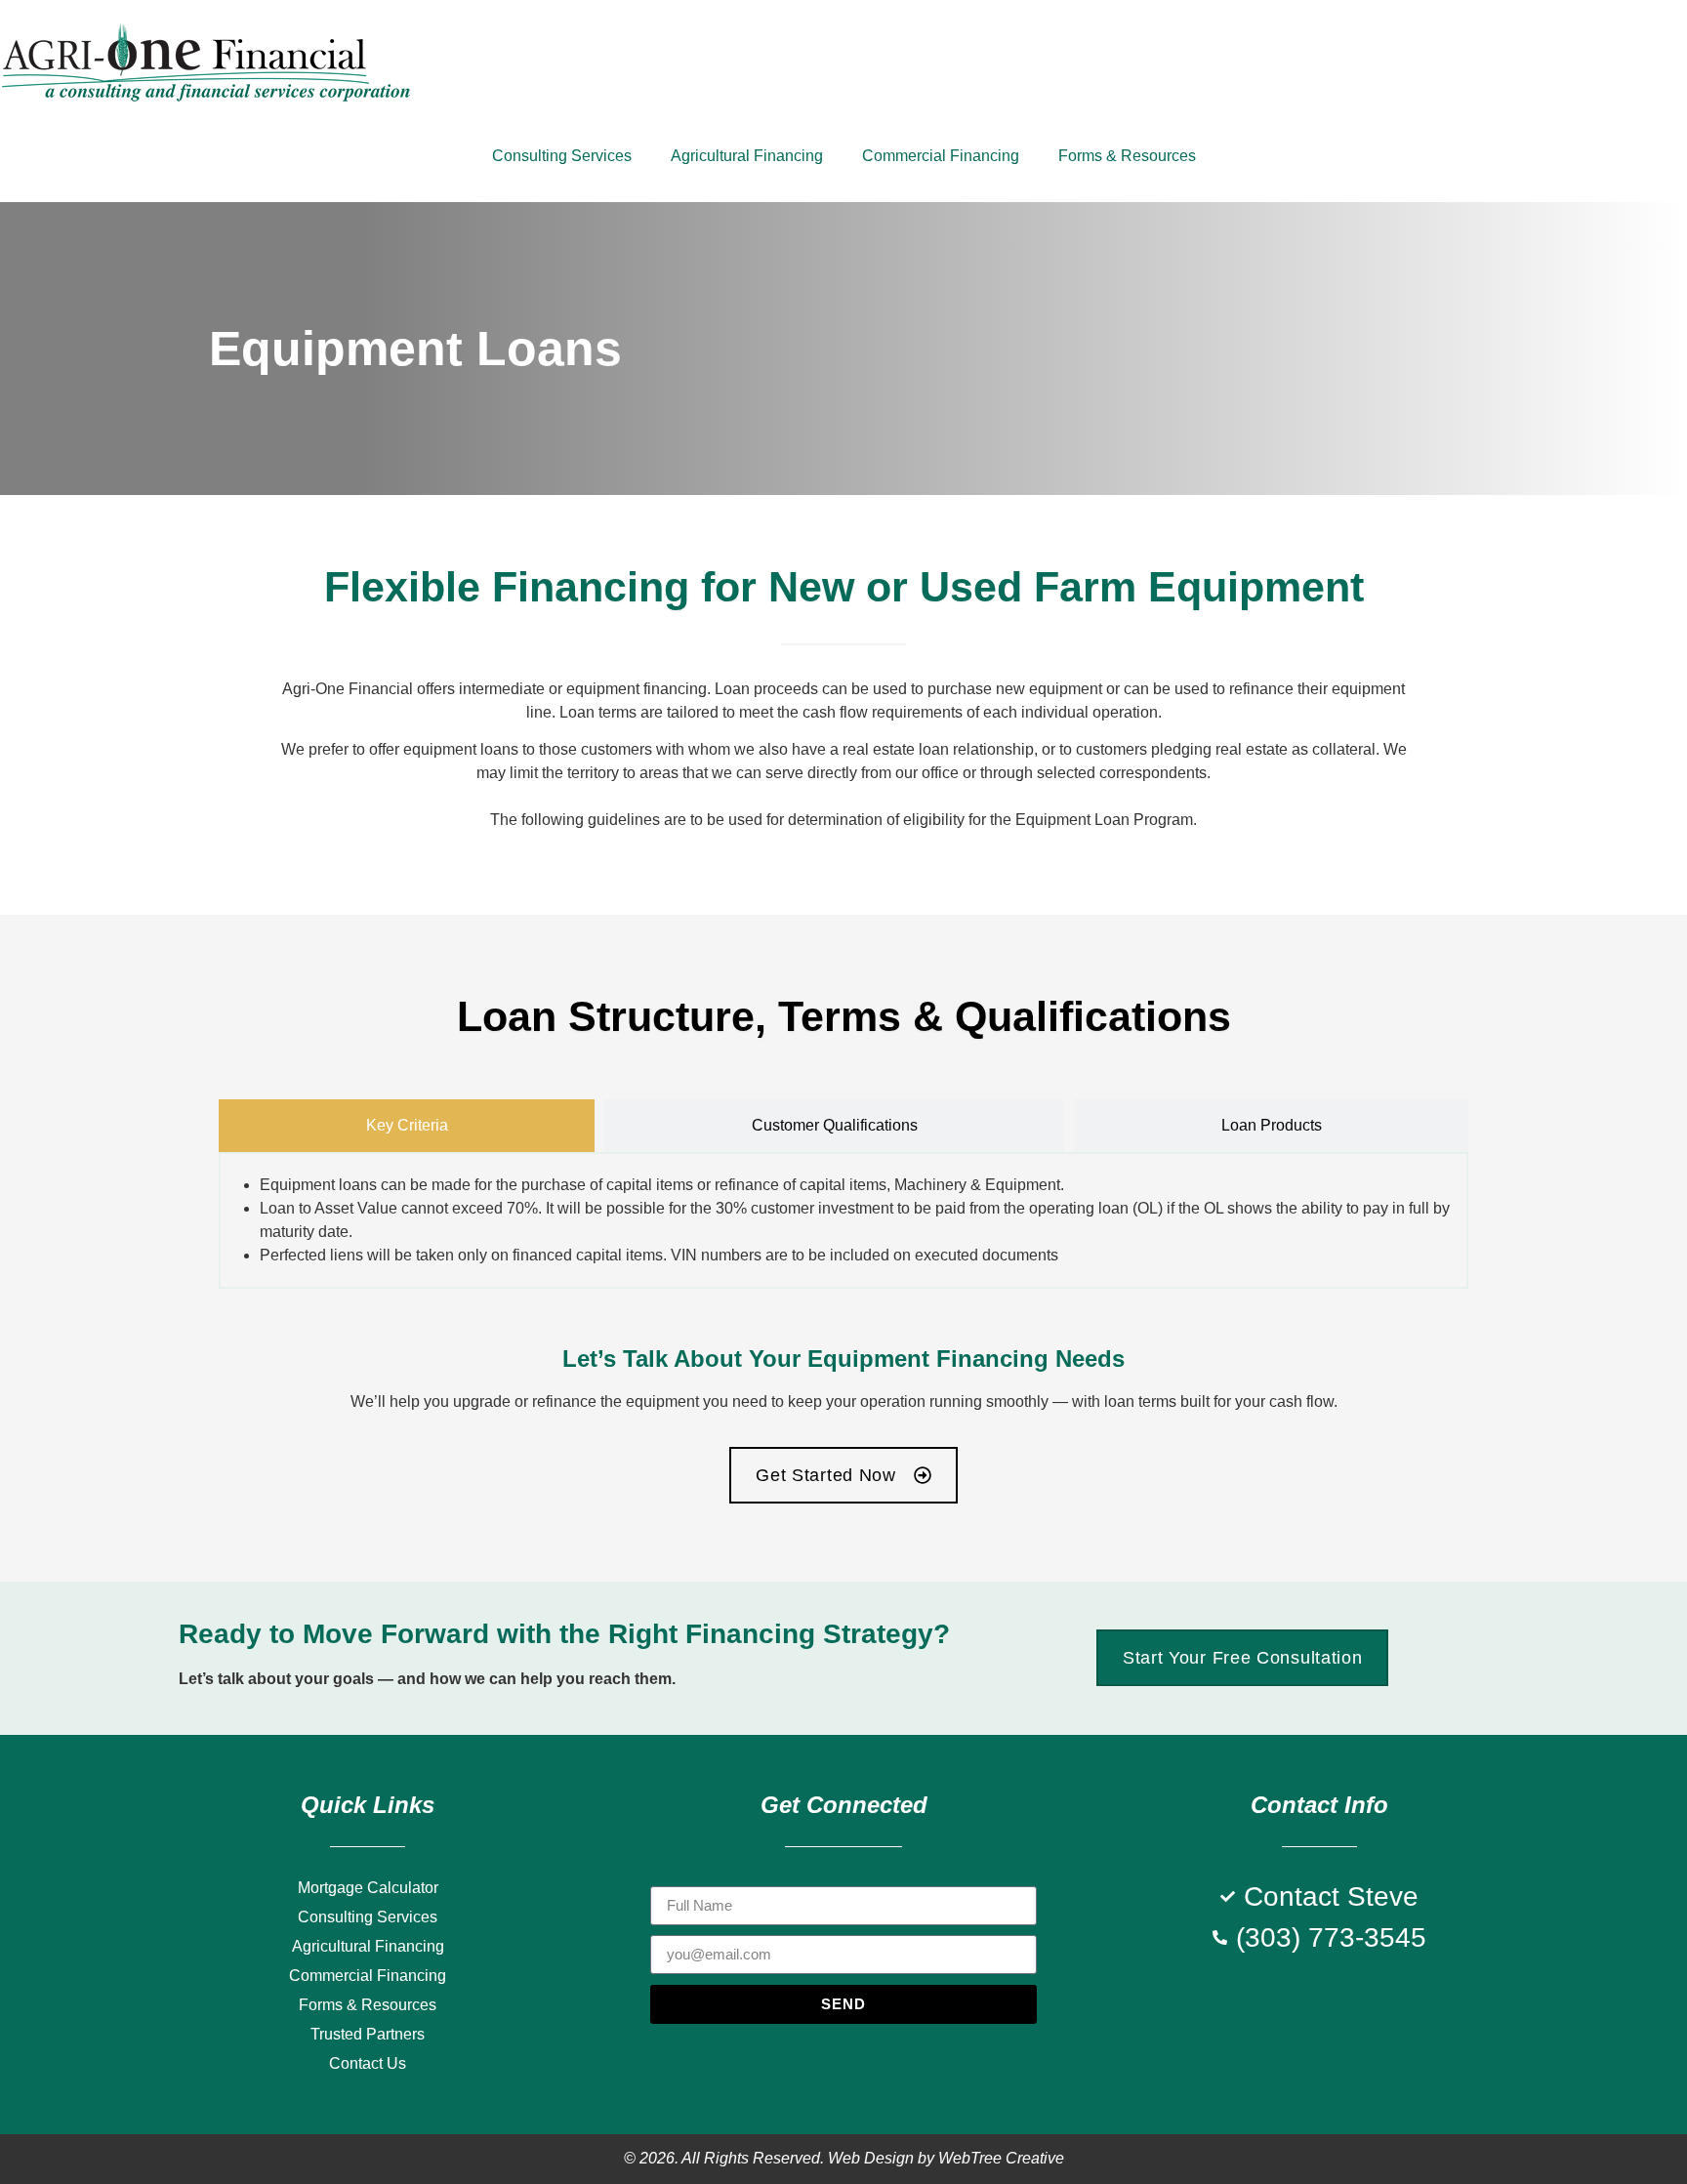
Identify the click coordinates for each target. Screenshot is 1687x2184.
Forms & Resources (1127, 156)
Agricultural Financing (747, 156)
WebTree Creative (1001, 2158)
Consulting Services (562, 156)
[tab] (407, 1126)
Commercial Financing (941, 156)
